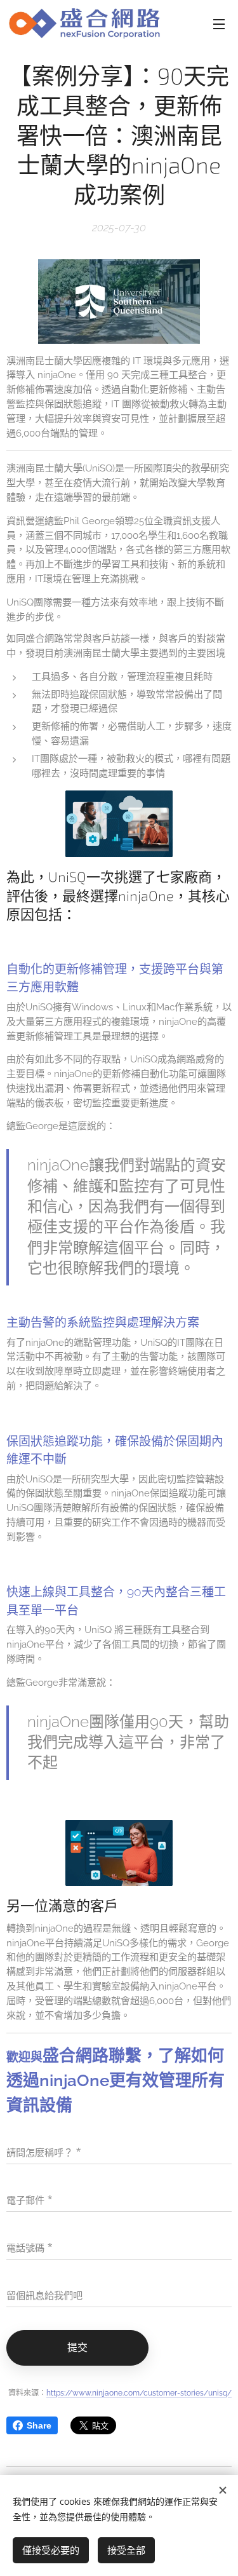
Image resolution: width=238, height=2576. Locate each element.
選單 (219, 24)
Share (39, 2425)
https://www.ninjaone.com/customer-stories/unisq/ (139, 2393)
